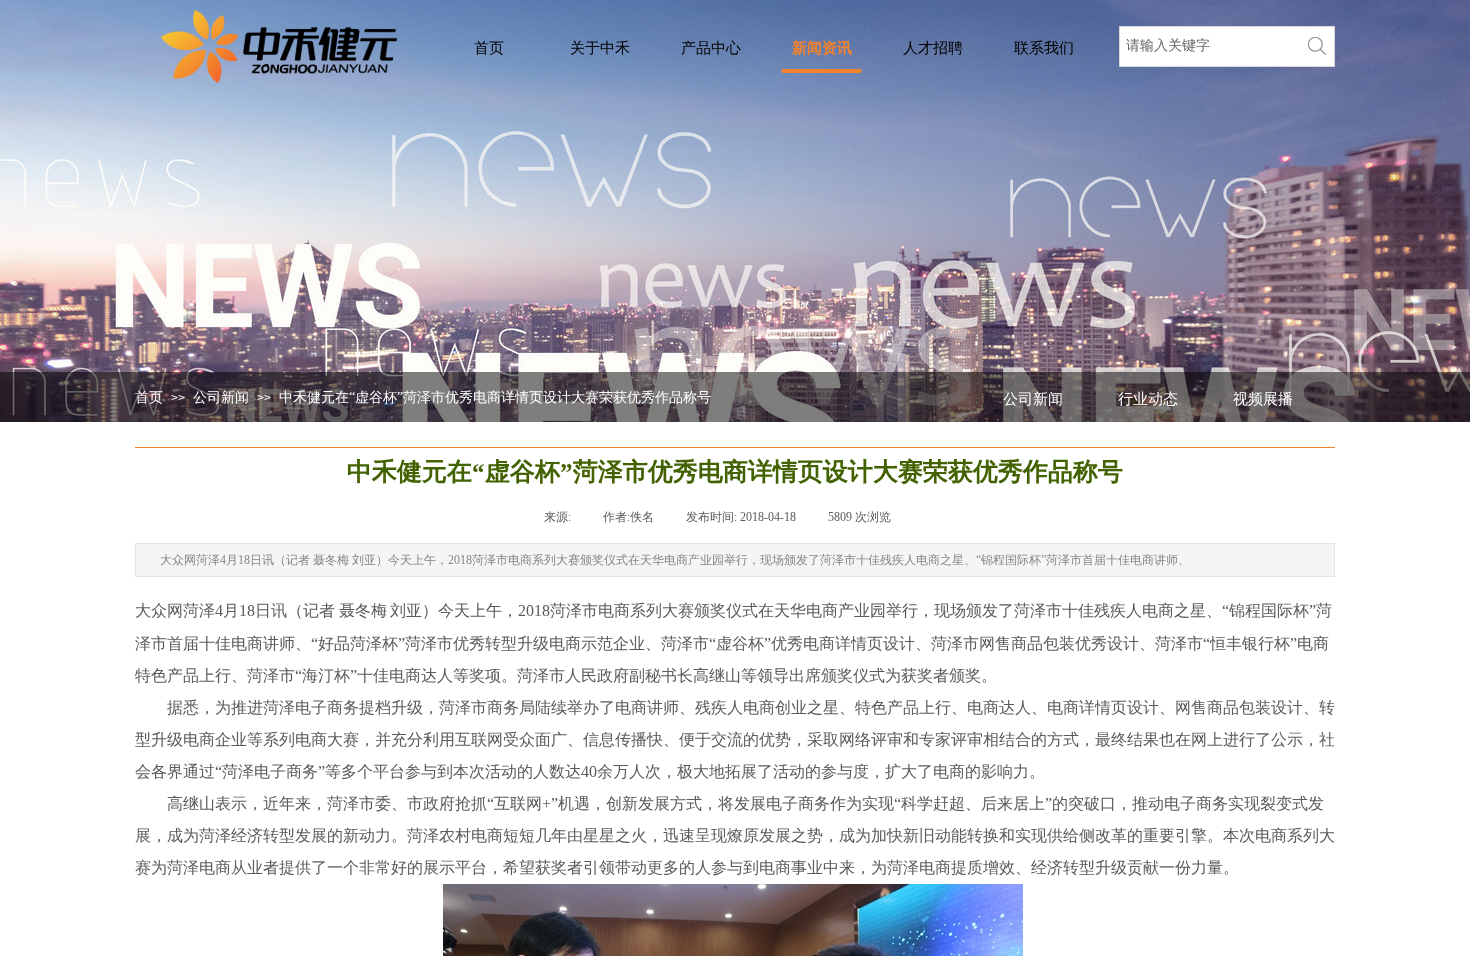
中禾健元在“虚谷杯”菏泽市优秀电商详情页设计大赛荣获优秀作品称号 (495, 397)
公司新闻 (221, 397)
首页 (149, 397)
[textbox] (1207, 46)
